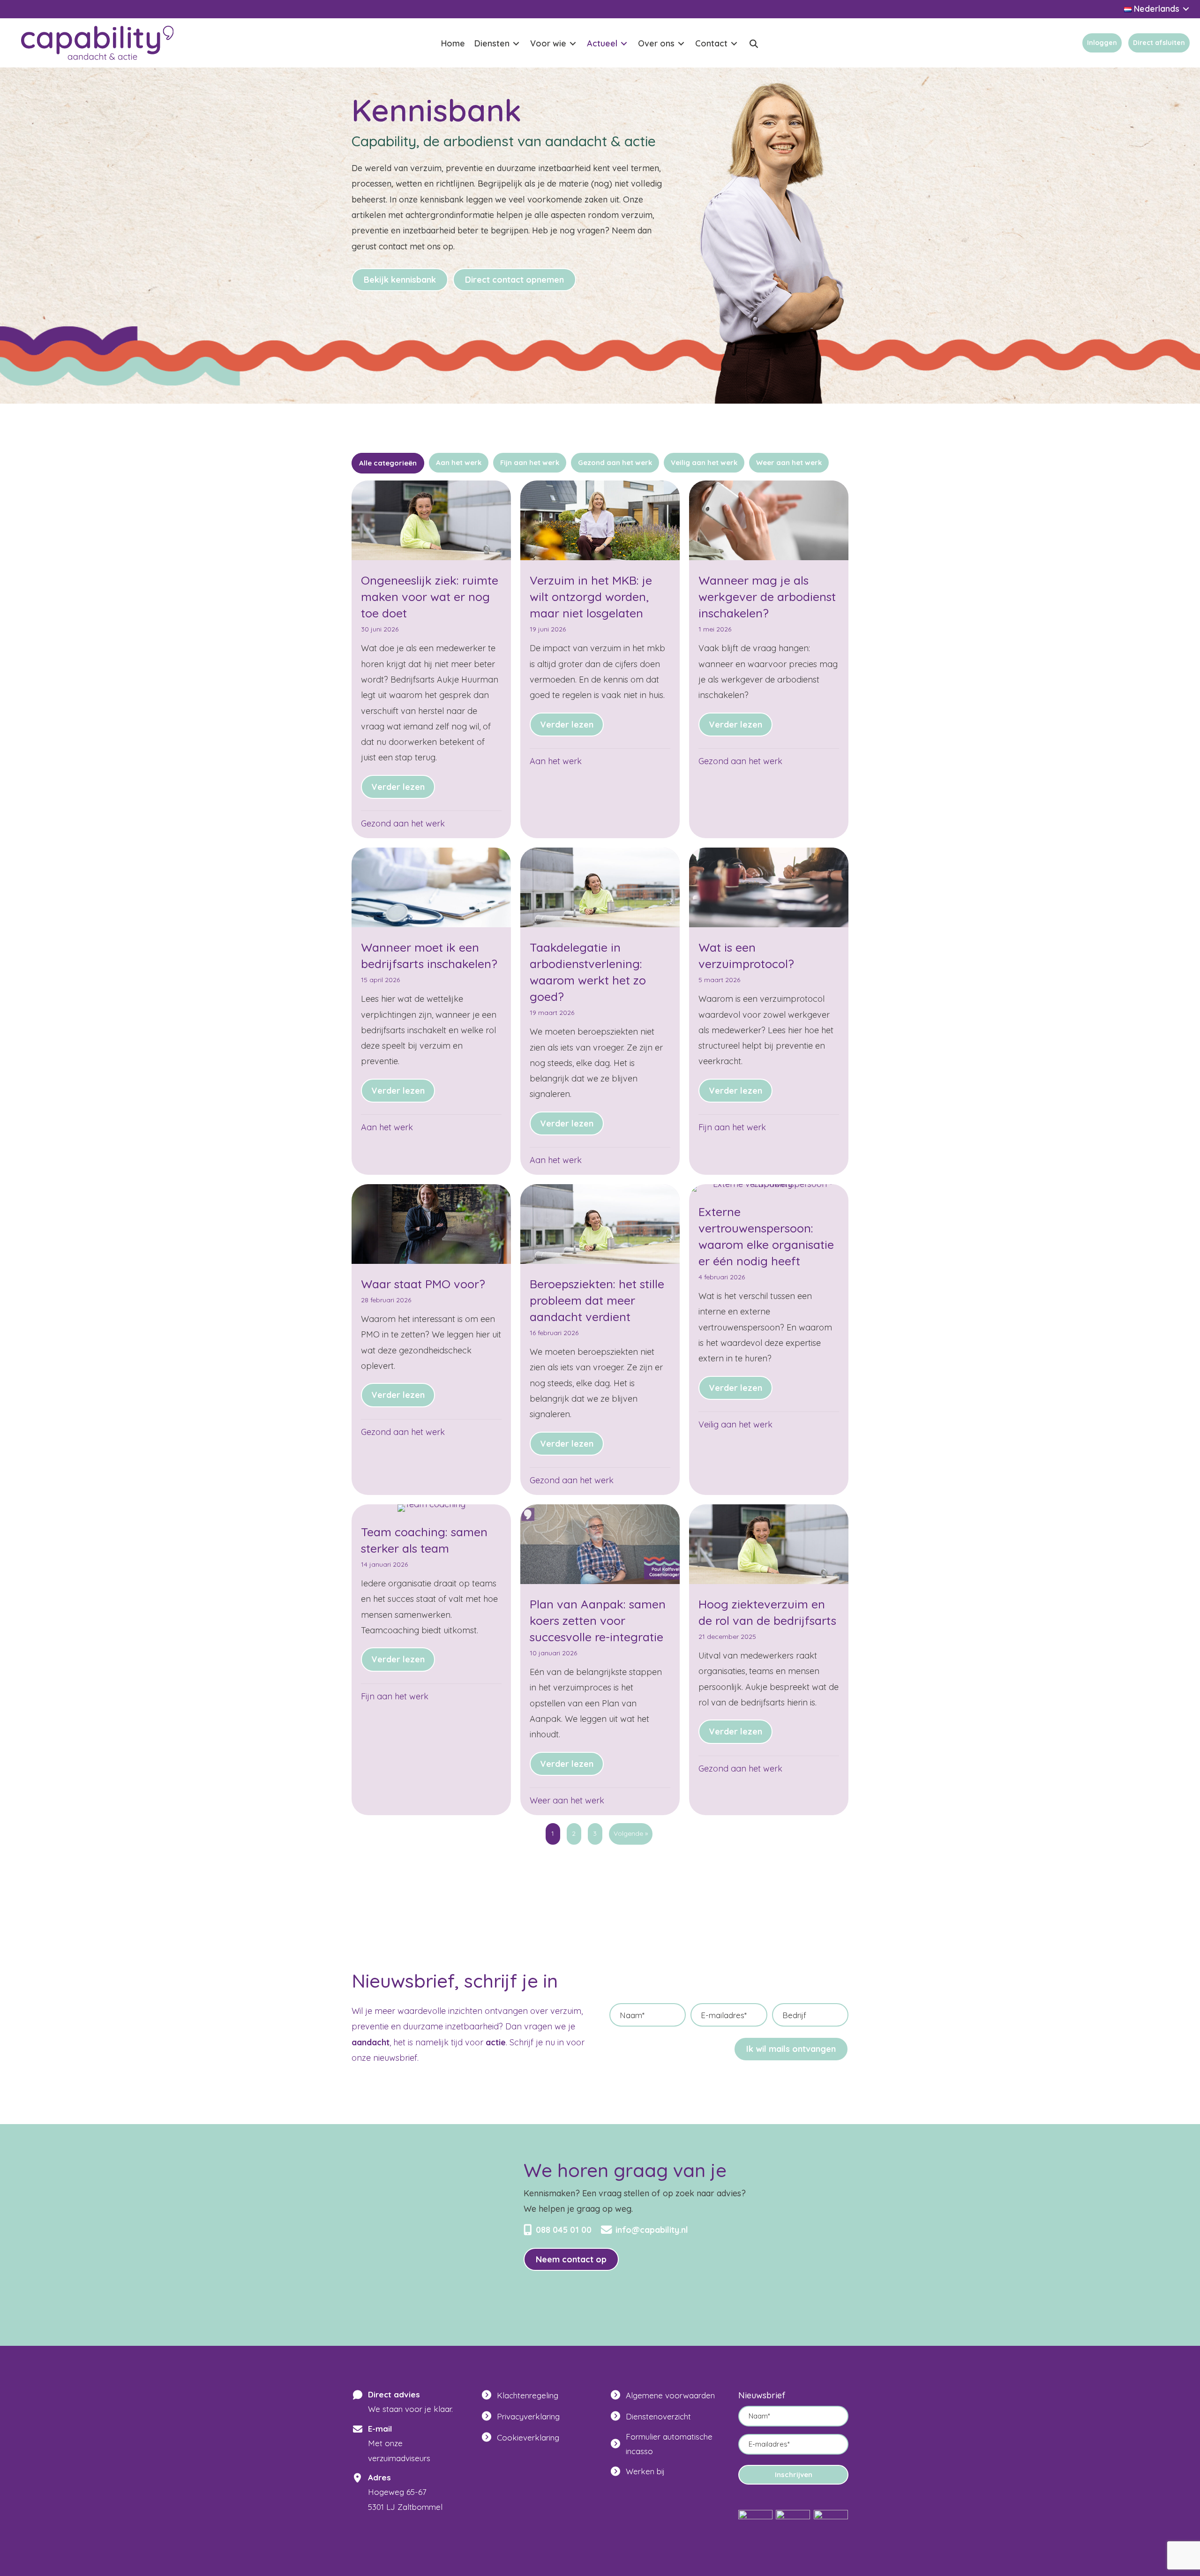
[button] (754, 44)
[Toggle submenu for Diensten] (516, 44)
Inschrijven (794, 2475)
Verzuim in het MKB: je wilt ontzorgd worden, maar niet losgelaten (591, 597)
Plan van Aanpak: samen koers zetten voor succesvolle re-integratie (598, 1620)
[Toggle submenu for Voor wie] (573, 44)
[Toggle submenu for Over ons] (681, 44)
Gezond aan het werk (403, 823)
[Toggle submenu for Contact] (734, 44)
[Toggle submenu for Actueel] (624, 44)
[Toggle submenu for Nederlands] (1186, 9)
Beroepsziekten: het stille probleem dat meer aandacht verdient (597, 1300)
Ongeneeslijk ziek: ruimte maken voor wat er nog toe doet (430, 597)
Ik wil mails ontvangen (791, 2049)
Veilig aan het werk (735, 1424)
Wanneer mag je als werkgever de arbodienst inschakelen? (767, 597)
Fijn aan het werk (732, 1127)
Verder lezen (403, 787)
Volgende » (631, 1833)
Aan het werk (556, 761)
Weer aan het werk (567, 1800)
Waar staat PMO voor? (423, 1284)
